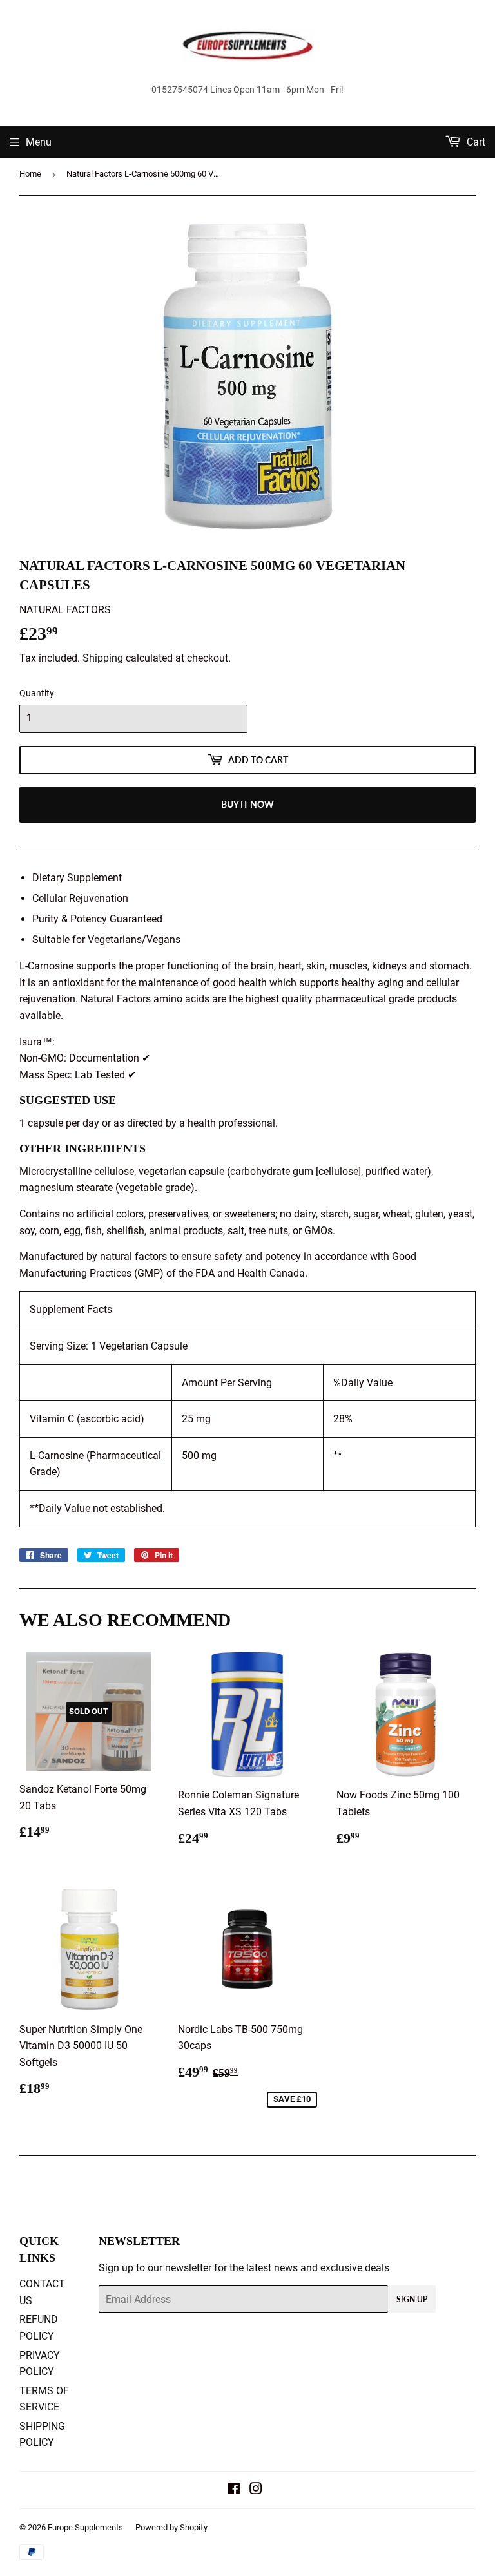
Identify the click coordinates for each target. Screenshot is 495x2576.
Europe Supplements (85, 2527)
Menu (39, 142)
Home (30, 174)
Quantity (37, 693)
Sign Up (412, 2299)
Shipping (103, 658)
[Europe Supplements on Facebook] (234, 2490)
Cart (475, 142)
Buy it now (247, 804)
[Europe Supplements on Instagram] (256, 2490)
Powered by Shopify (171, 2527)
